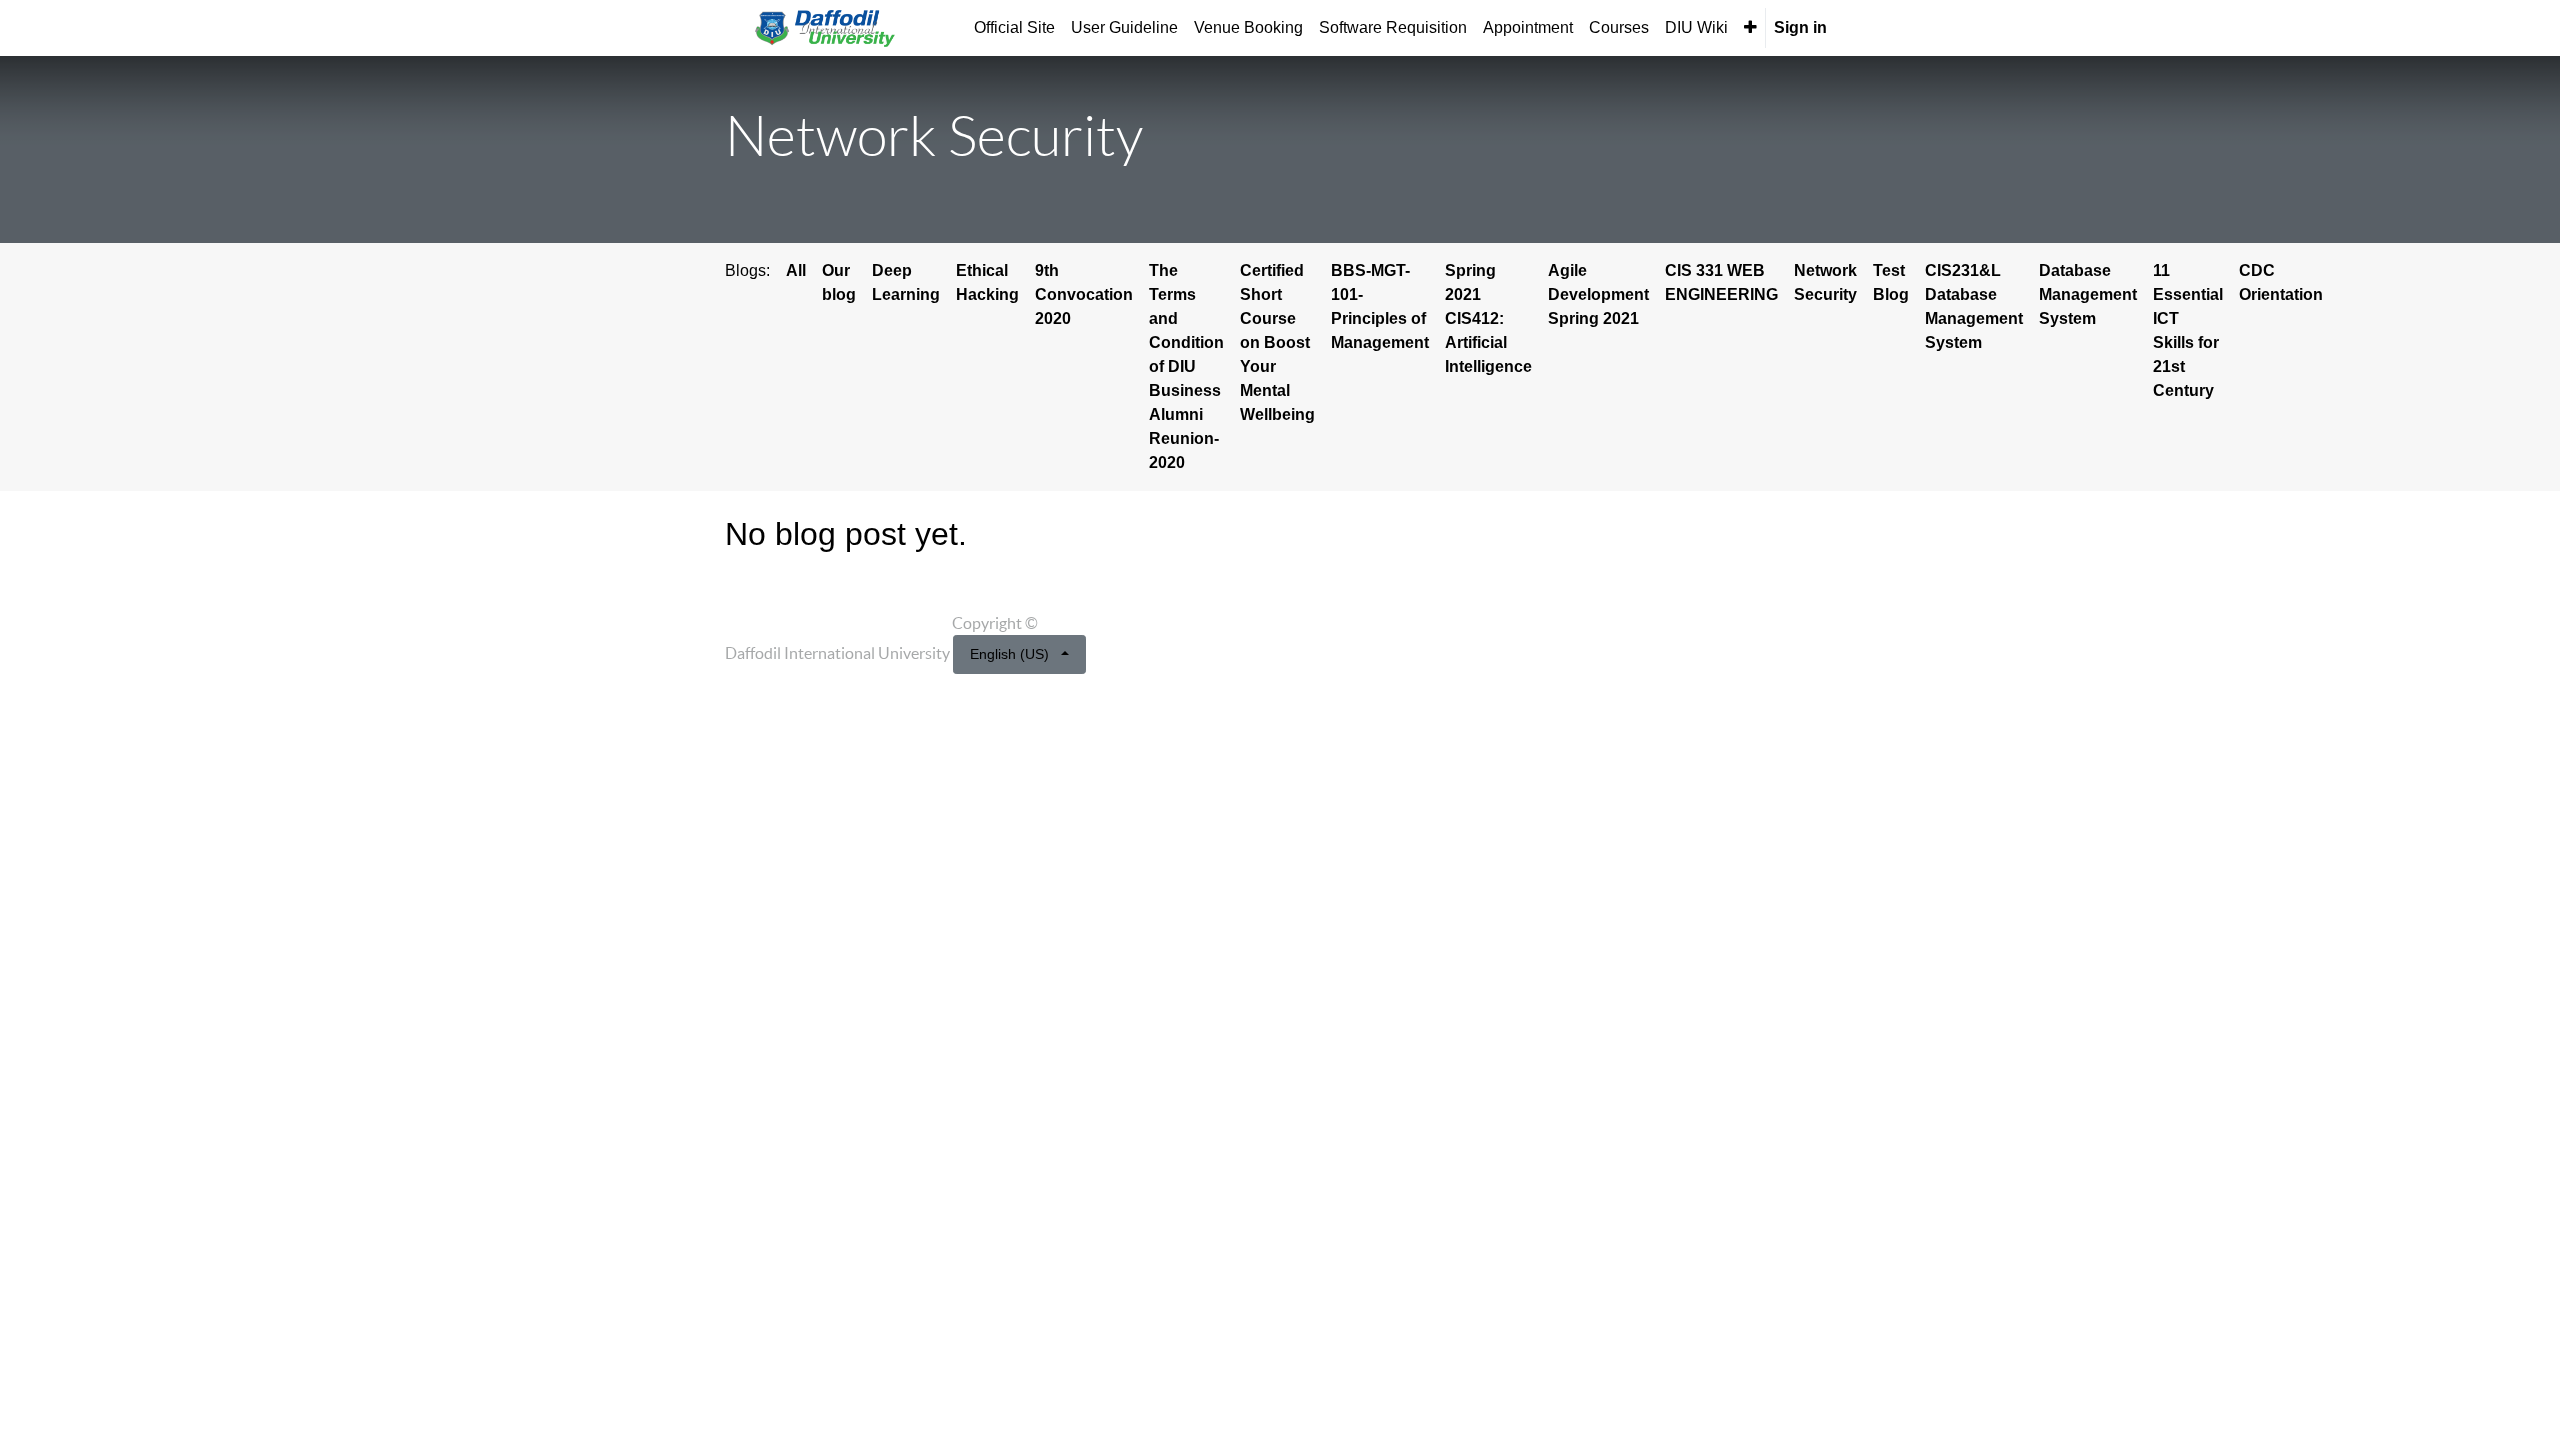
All (796, 270)
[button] (1750, 28)
